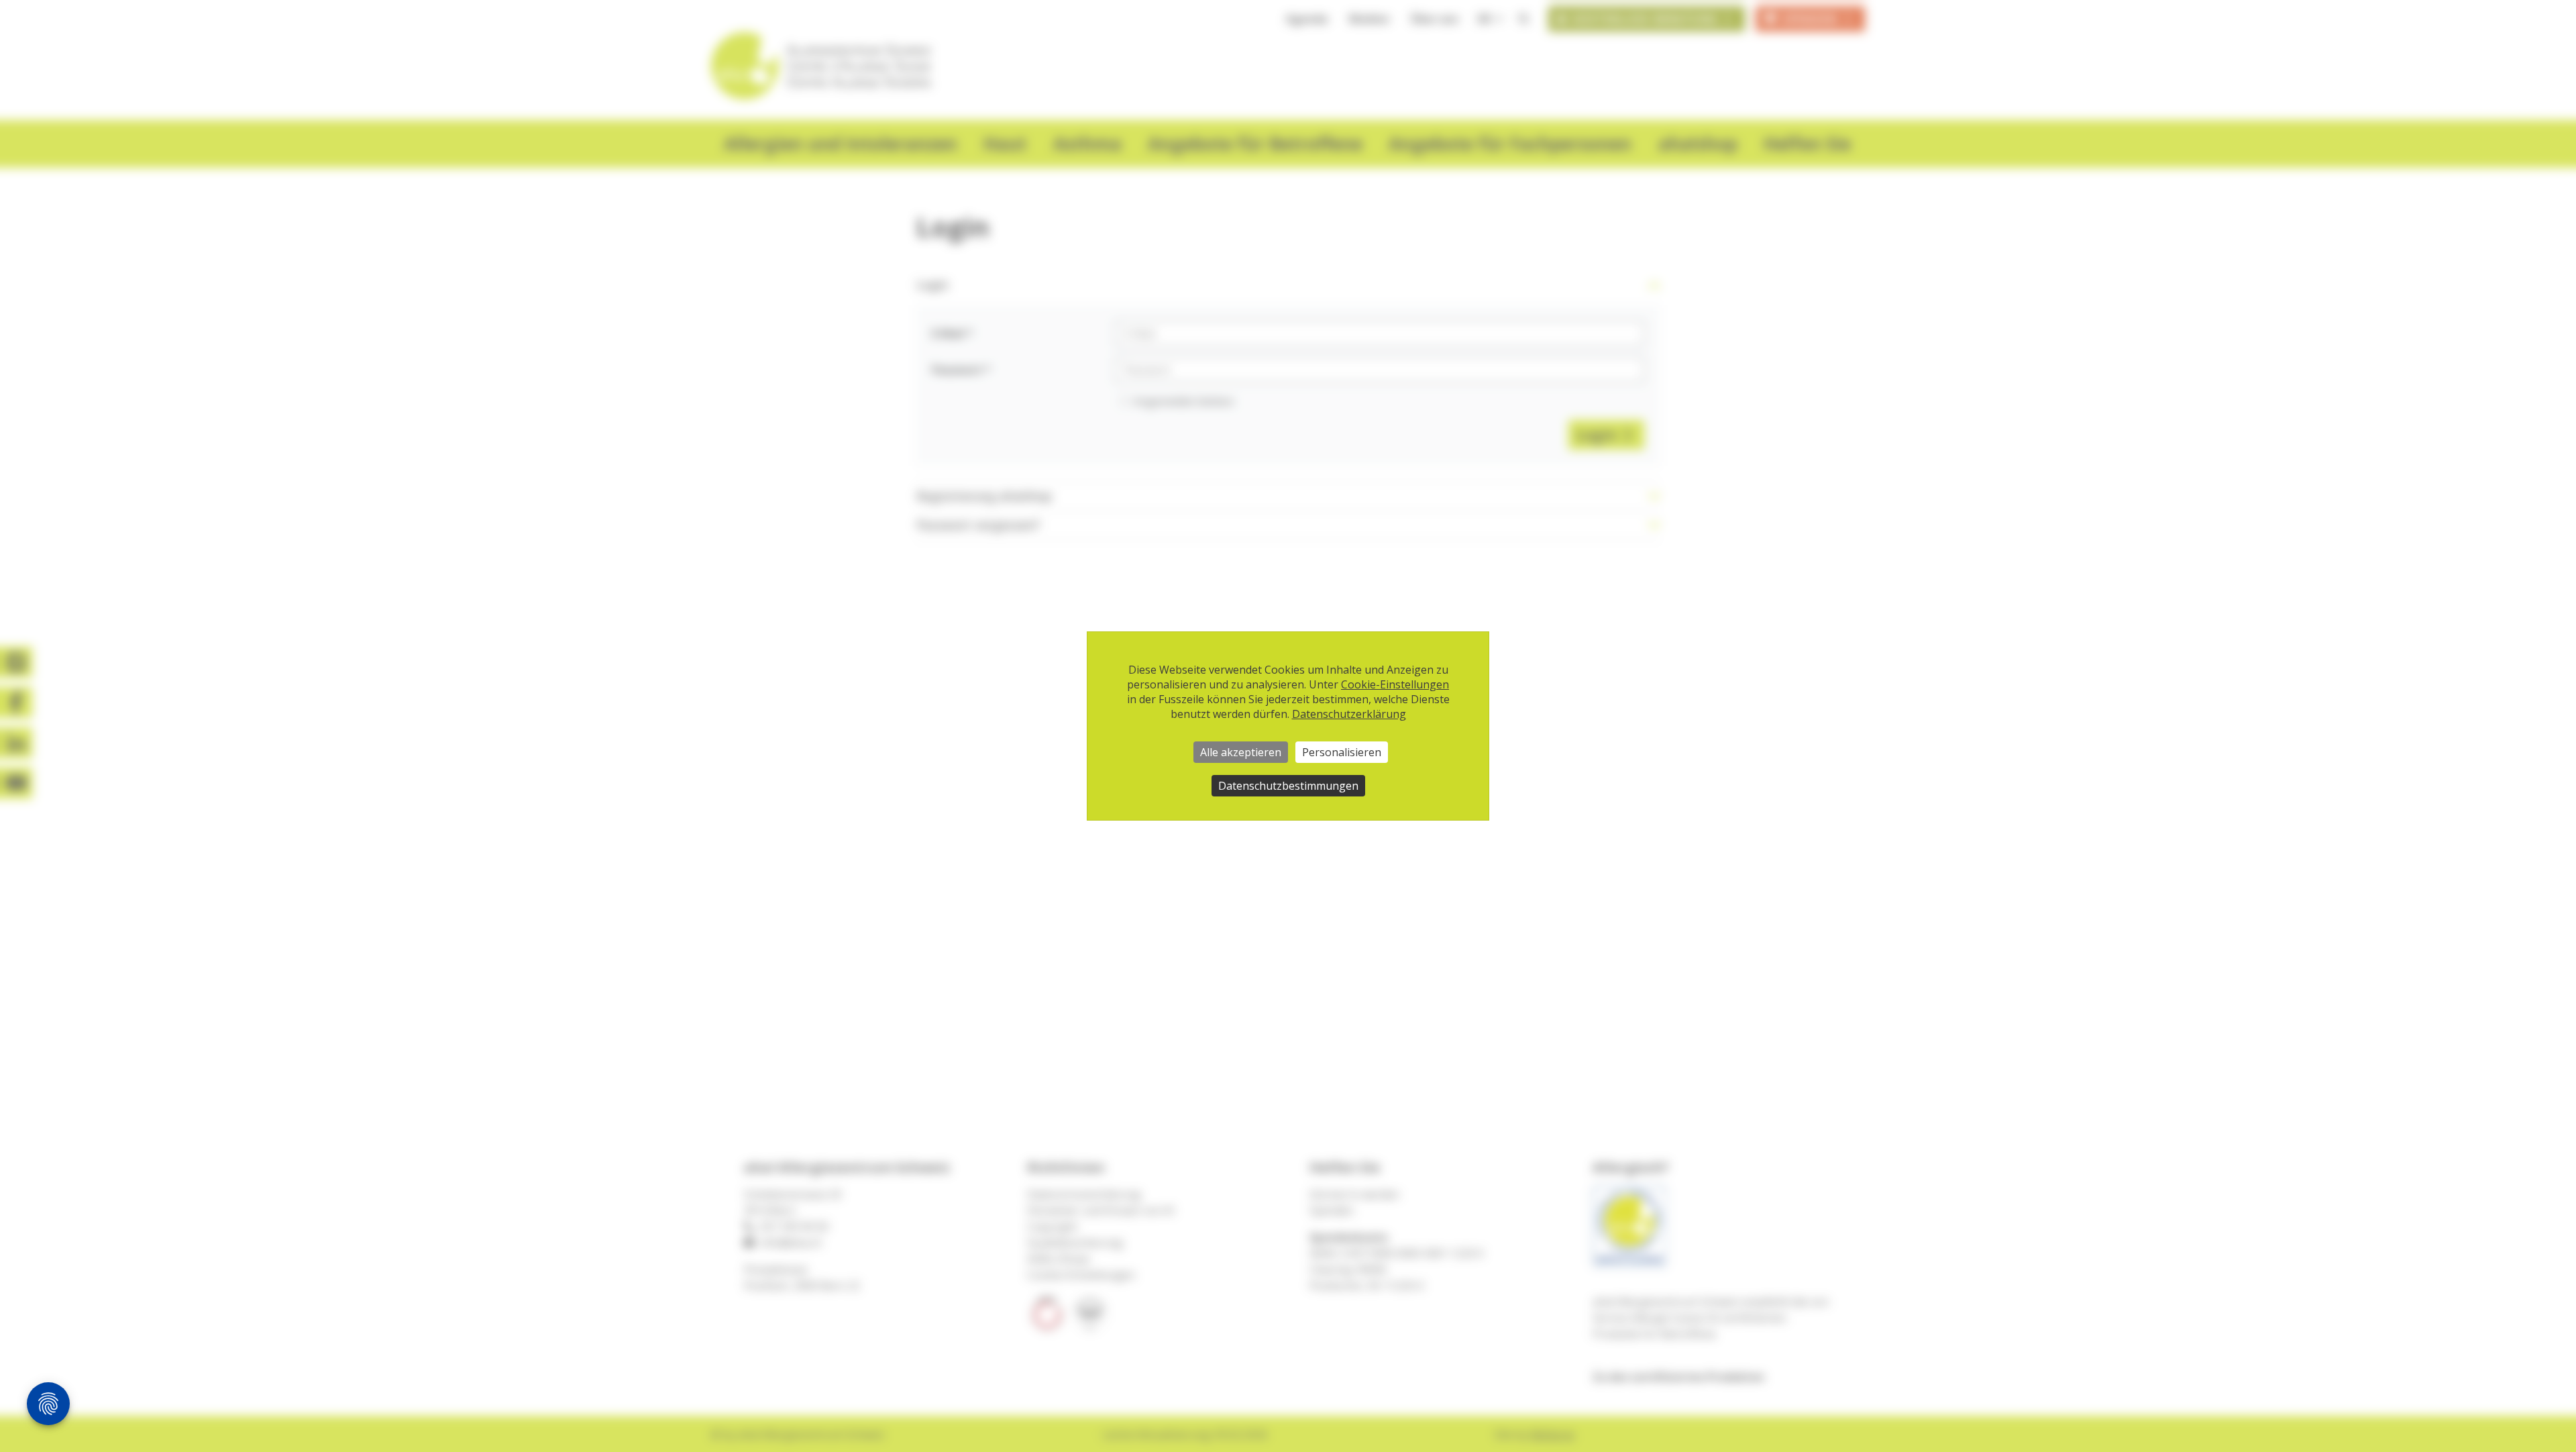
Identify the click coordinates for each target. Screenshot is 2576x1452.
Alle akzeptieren (1241, 752)
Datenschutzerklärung (1349, 714)
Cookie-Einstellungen (1395, 684)
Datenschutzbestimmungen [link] (1288, 786)
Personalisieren (1342, 752)
